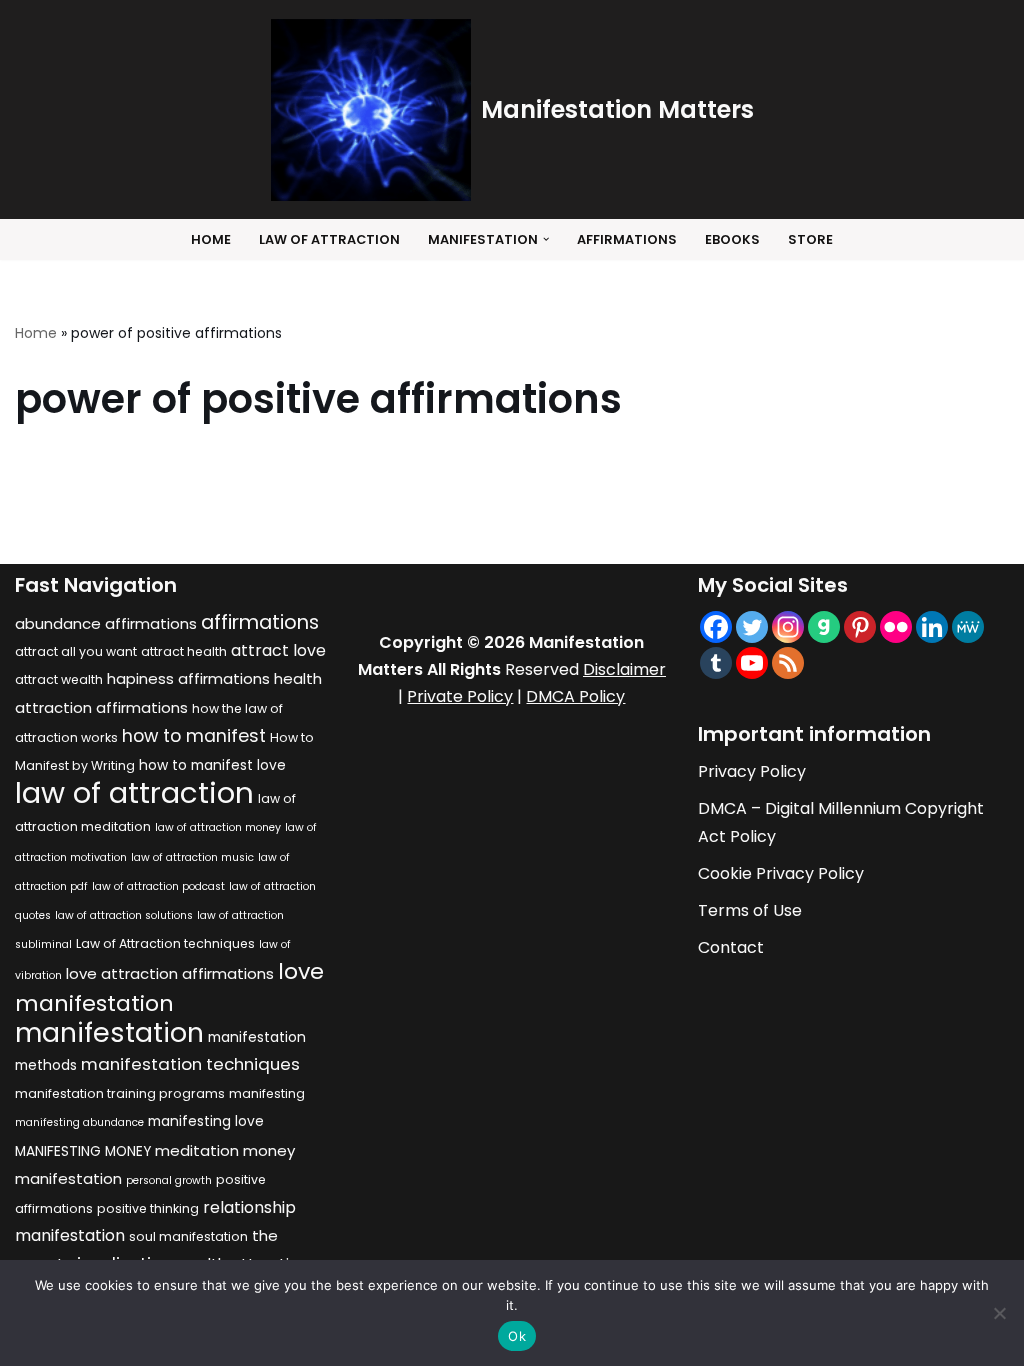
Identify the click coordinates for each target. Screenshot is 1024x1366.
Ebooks (732, 239)
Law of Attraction (329, 239)
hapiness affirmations (188, 678)
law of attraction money (218, 827)
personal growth (169, 1180)
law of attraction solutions (124, 915)
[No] (999, 1313)
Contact (731, 947)
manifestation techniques (190, 1064)
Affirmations (627, 239)
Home (211, 239)
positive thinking (148, 1208)
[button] (546, 239)
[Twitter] (752, 627)
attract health (184, 651)
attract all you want (76, 651)
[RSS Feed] (788, 663)
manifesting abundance (79, 1122)
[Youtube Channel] (752, 663)
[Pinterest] (860, 627)
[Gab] (824, 627)
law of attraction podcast (158, 886)
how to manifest (194, 735)
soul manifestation (188, 1236)
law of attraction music (192, 857)
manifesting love (206, 1121)
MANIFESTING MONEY (83, 1151)
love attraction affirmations (170, 973)
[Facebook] (716, 627)
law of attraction (134, 792)
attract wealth (59, 679)
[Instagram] (788, 627)
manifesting (267, 1093)
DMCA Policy (575, 696)
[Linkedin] (932, 627)
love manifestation (169, 987)
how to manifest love (212, 765)
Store (810, 239)
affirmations (260, 622)
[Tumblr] (716, 663)
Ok (517, 1336)
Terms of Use (750, 910)
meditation (197, 1150)
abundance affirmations (106, 623)
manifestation (109, 1032)
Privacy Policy (752, 771)
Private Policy (460, 696)
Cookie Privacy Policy (781, 873)
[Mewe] (968, 627)
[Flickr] (896, 627)
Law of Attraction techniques (165, 943)
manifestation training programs (120, 1093)
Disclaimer (624, 669)
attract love (278, 650)
